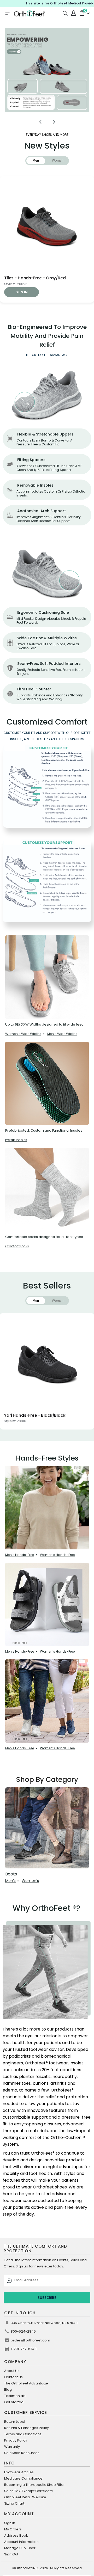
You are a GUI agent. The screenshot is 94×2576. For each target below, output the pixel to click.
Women (58, 160)
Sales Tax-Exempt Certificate (29, 2491)
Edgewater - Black (23, 1415)
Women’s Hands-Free (57, 1555)
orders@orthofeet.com (30, 2340)
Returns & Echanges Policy (27, 2428)
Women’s (30, 1881)
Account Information (21, 2542)
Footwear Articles (19, 2472)
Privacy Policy (16, 2440)
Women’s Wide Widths (23, 1034)
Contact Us (13, 2377)
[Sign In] (73, 13)
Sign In (10, 2523)
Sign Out (11, 2554)
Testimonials (15, 2396)
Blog (8, 2390)
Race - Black (17, 278)
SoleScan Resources (22, 2453)
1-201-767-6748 (24, 2349)
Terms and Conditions (23, 2434)
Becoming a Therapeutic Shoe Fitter (34, 2485)
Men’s (10, 1881)
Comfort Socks (17, 1246)
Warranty (12, 2447)
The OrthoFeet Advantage (26, 2383)
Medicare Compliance (23, 2478)
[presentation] (40, 122)
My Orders (13, 2529)
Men (36, 160)
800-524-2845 (23, 2331)
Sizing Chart (14, 2503)
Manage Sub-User (20, 2548)
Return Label (15, 2422)
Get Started (14, 2402)
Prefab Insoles (16, 1140)
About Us (12, 2371)
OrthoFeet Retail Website (25, 2497)
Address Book (16, 2535)
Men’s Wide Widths (62, 1034)
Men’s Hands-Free (20, 1555)
